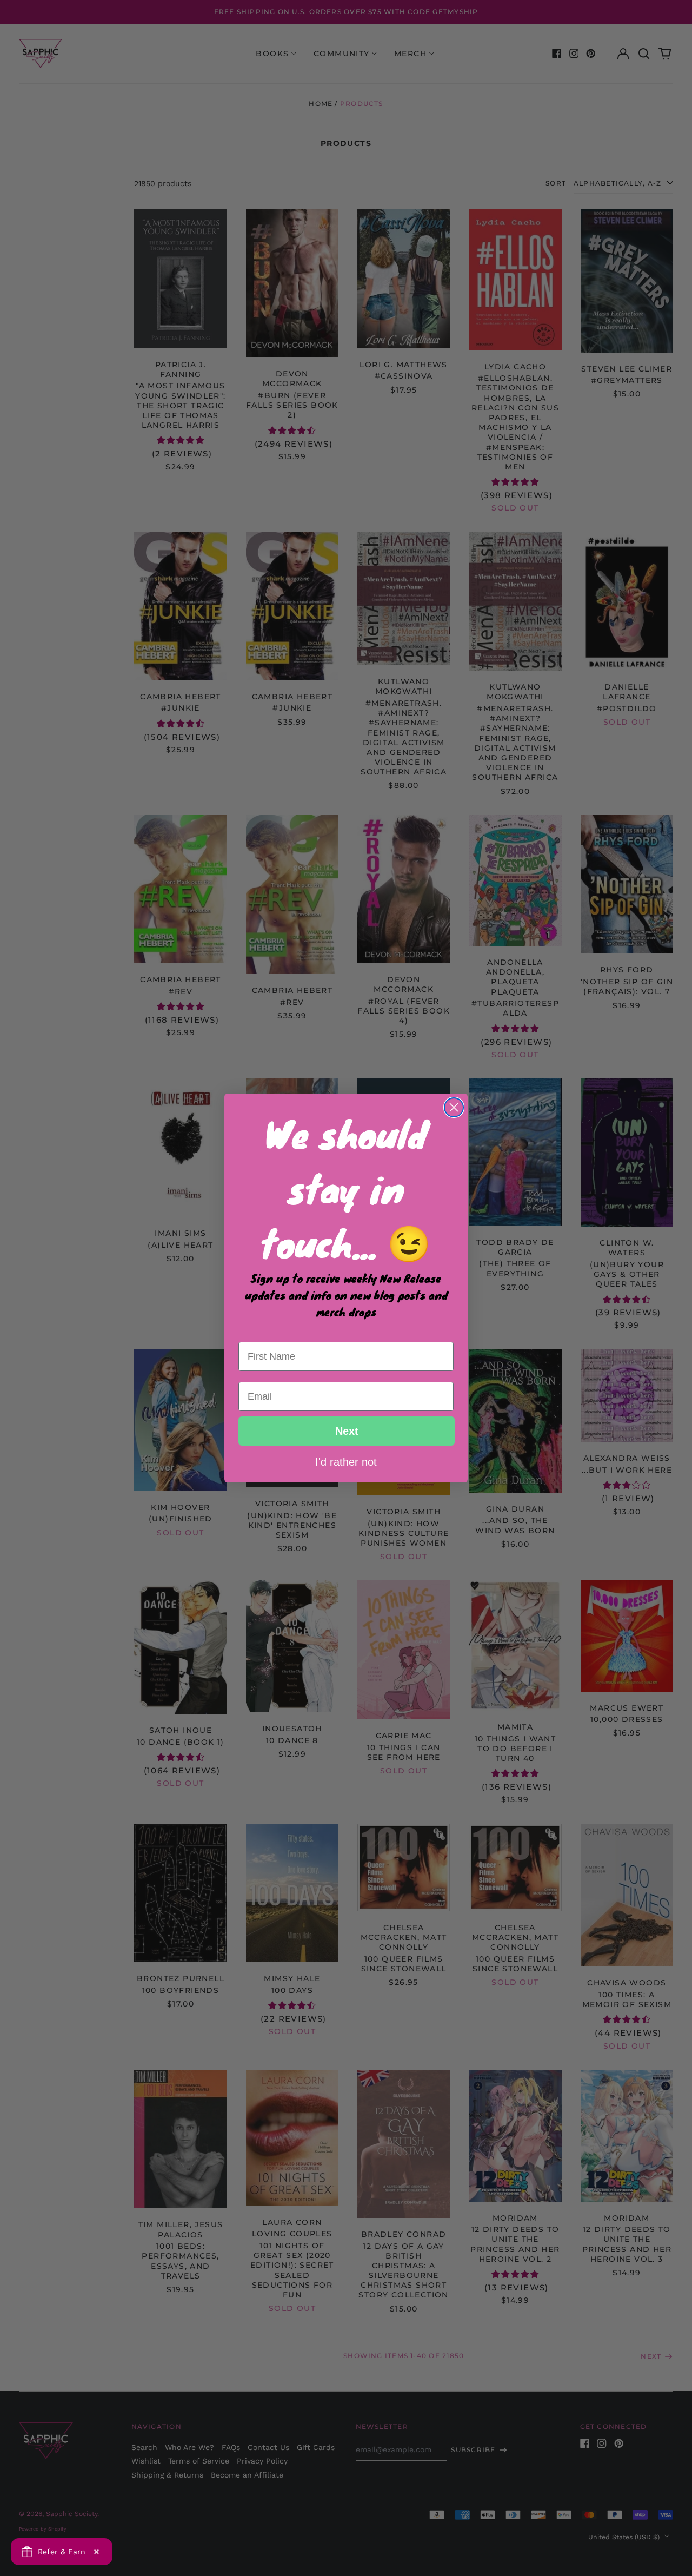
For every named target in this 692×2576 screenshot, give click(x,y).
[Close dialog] (454, 1107)
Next (347, 1431)
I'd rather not (346, 1461)
